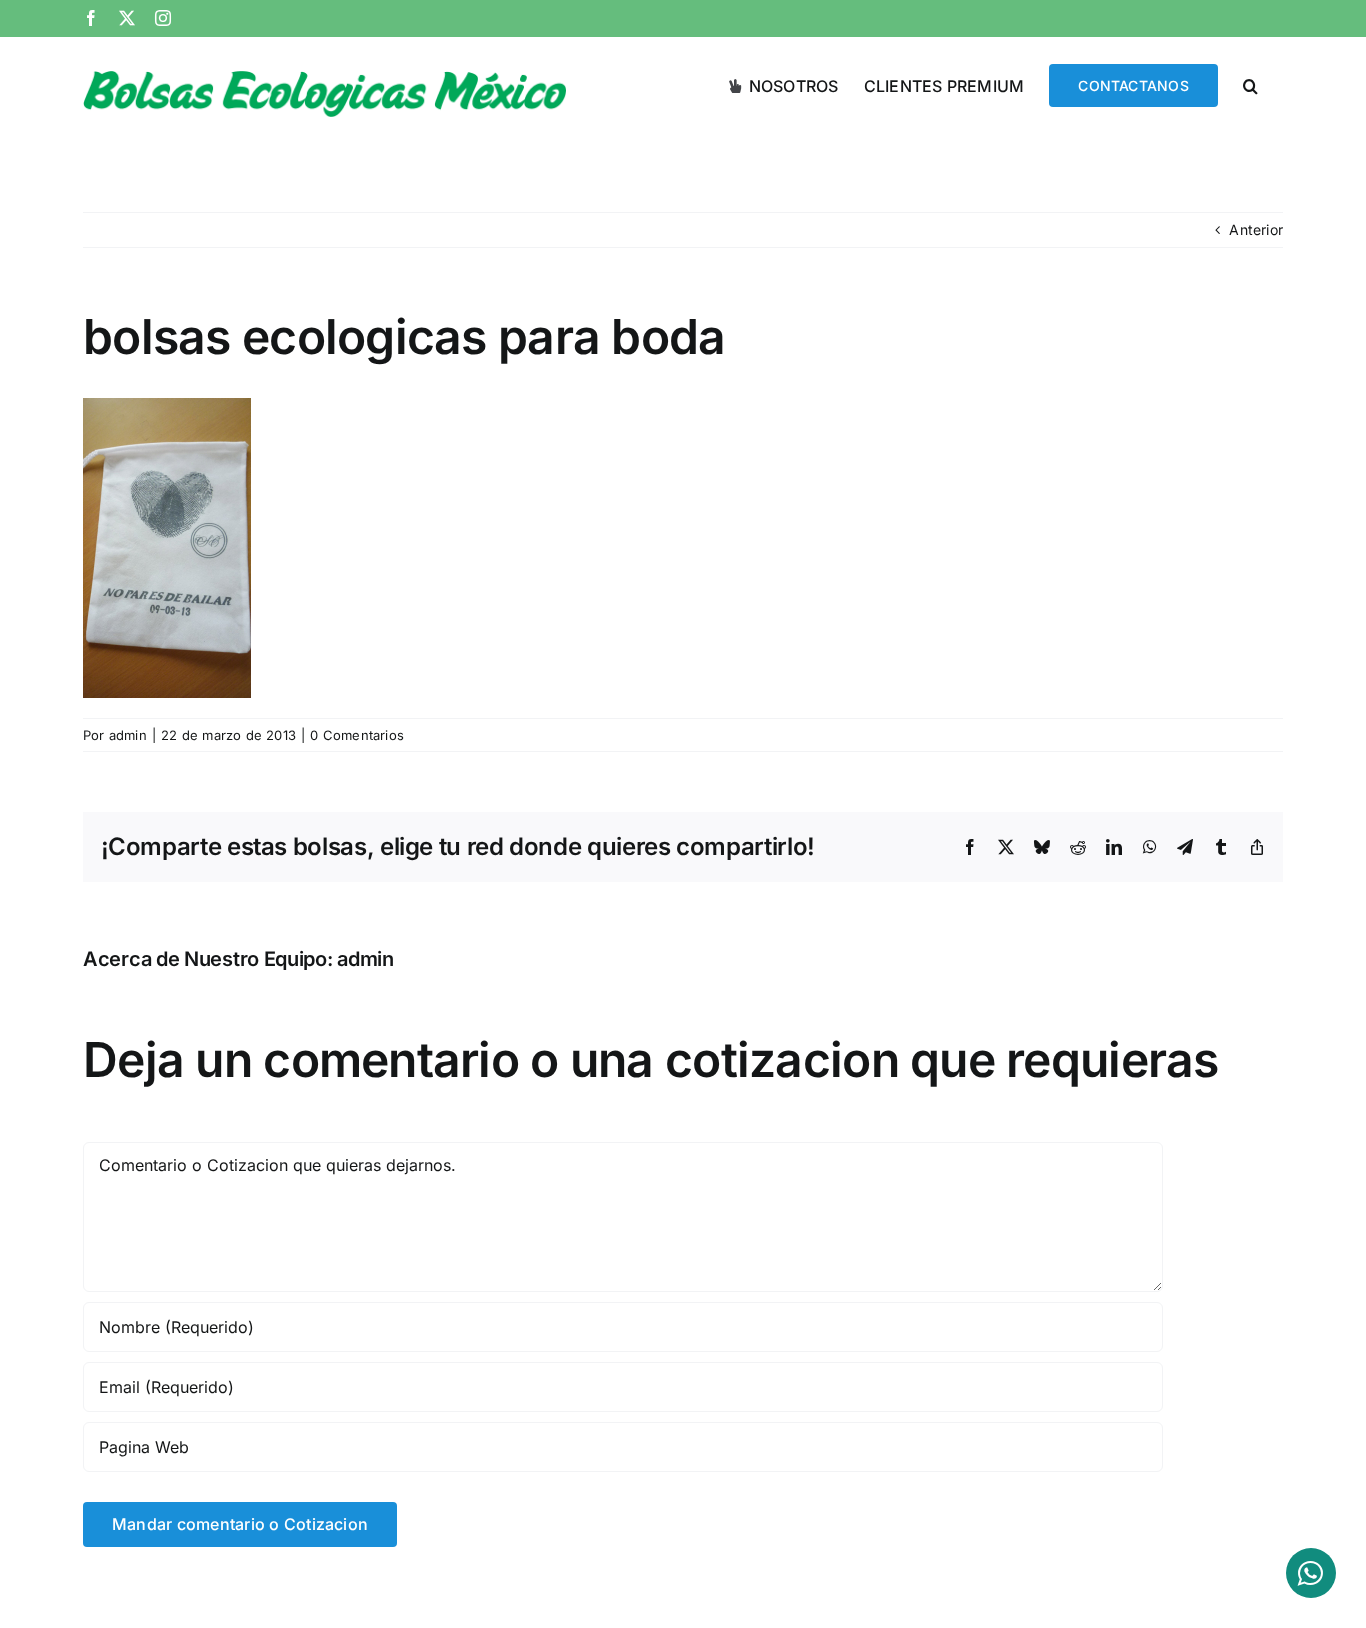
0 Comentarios (357, 735)
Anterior (1256, 229)
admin (128, 735)
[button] (1250, 84)
